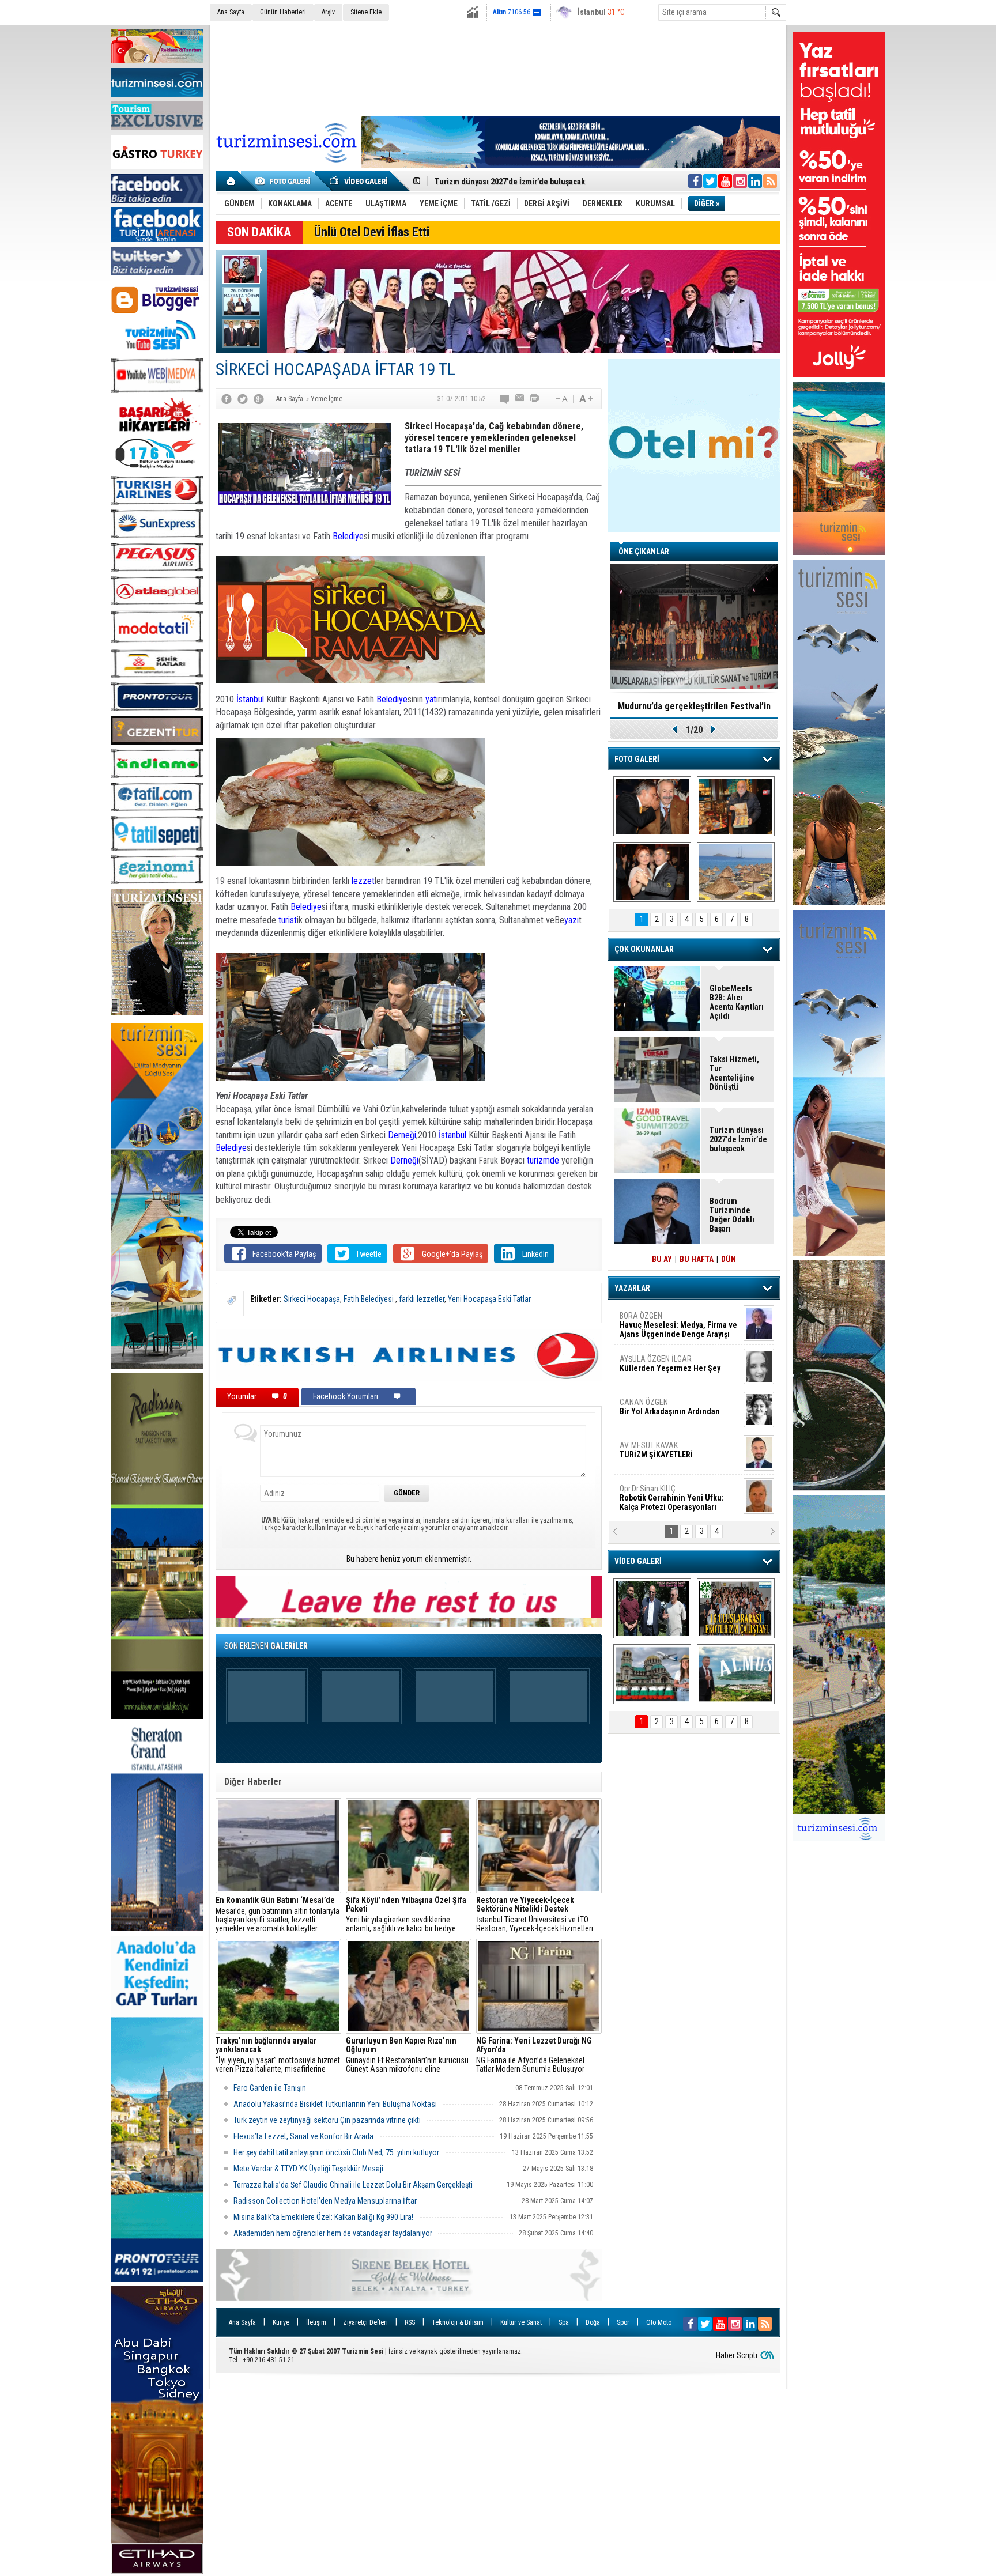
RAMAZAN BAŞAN (655, 1320)
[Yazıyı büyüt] (586, 399)
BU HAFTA (697, 1259)
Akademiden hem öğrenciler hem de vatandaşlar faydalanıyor (333, 2233)
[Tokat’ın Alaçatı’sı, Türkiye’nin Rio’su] (736, 1674)
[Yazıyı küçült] (561, 399)
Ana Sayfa (231, 12)
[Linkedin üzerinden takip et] (755, 181)
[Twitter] (243, 399)
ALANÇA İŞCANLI (668, 1411)
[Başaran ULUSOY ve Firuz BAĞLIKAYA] (652, 806)
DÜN (729, 1259)
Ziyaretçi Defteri (365, 2322)
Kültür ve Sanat (521, 2322)
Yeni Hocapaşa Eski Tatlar (489, 1299)
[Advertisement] (498, 69)
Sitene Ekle (366, 12)
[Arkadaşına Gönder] (520, 399)
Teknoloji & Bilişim (458, 2322)
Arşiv (328, 12)
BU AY (662, 1259)
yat (431, 699)
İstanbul (250, 699)
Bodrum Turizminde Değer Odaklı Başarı (732, 1215)
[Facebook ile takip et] (695, 181)
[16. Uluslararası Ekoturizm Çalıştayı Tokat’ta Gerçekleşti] (736, 1608)
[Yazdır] (535, 399)
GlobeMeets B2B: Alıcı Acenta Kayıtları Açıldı (737, 1002)
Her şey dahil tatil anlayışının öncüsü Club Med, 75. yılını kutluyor (336, 2152)
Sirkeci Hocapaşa (312, 1299)
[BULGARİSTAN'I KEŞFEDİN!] (652, 1674)
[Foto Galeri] (285, 181)
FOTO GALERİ (637, 759)
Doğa (593, 2322)
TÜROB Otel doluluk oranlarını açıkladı (694, 706)
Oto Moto (659, 2322)
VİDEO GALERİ (638, 1561)
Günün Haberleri (283, 12)
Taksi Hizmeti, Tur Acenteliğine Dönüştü (734, 1073)
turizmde (543, 1160)
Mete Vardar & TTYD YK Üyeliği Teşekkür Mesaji (308, 2169)
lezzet (363, 881)
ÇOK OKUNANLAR (644, 949)
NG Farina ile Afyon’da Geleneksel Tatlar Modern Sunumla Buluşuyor (534, 2055)
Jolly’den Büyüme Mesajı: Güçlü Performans (514, 182)
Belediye (348, 536)
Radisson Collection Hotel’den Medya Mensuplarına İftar (325, 2201)
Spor (623, 2322)
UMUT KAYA (664, 1455)
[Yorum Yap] (505, 399)
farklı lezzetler (422, 1299)
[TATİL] (736, 872)
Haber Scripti (737, 2355)
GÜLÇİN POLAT (669, 1363)
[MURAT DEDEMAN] (652, 872)
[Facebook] (227, 399)
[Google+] (259, 399)
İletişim (316, 2322)
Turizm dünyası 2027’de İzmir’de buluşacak (738, 1139)
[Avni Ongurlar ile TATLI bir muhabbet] (736, 806)
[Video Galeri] (360, 181)
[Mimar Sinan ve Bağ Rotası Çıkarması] (652, 1608)
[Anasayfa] (231, 181)
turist (288, 920)
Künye (281, 2322)
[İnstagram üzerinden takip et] (740, 181)
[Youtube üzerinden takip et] (725, 181)
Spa (564, 2322)
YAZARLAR (632, 1288)
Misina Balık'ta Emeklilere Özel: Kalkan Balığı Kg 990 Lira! (323, 2217)
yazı (571, 920)
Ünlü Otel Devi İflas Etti (372, 232)
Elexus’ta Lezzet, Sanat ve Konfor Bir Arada (303, 2136)
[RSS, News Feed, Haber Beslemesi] (770, 181)
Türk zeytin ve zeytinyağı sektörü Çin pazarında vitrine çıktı (327, 2120)
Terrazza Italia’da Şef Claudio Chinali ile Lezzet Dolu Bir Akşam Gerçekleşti (353, 2185)
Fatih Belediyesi (369, 1299)
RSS (410, 2322)
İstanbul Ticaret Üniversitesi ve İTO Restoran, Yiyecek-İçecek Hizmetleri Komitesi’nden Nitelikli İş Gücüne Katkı (537, 1914)
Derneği (402, 1135)
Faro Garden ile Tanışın (270, 2088)
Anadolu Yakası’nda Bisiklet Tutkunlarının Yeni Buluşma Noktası (335, 2104)
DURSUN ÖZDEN (678, 1498)
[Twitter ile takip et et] (710, 181)
